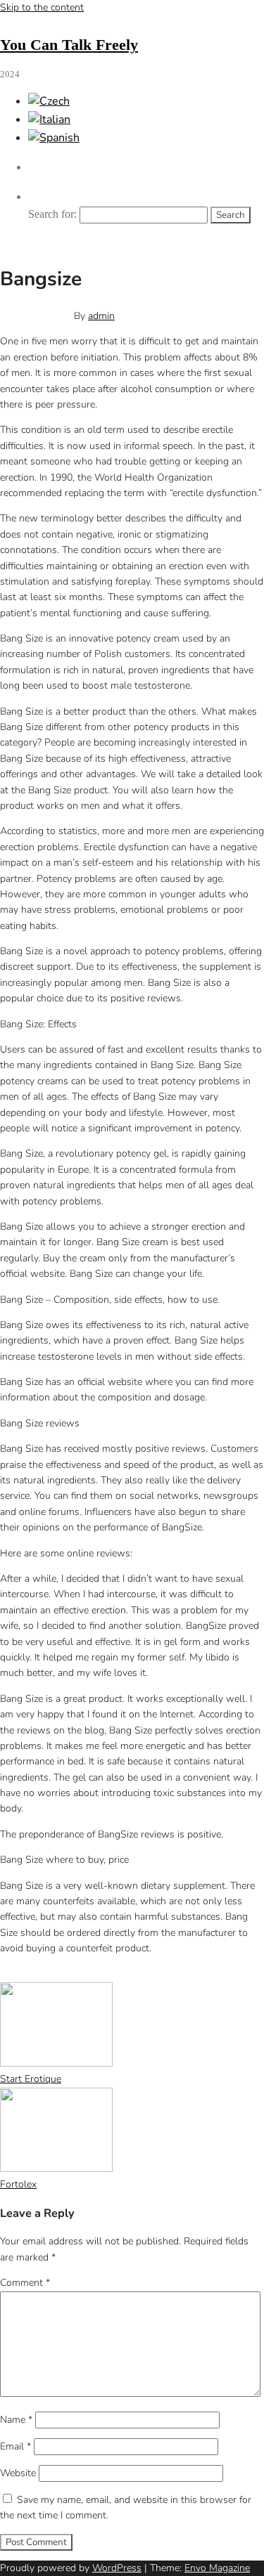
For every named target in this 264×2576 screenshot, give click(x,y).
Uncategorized (70, 1974)
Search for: (52, 214)
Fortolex (18, 2184)
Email (15, 2446)
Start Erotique (31, 2079)
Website (18, 2473)
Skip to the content (42, 7)
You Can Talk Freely (69, 45)
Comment (25, 2283)
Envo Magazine (217, 2568)
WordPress (117, 2568)
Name (16, 2420)
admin (101, 316)
